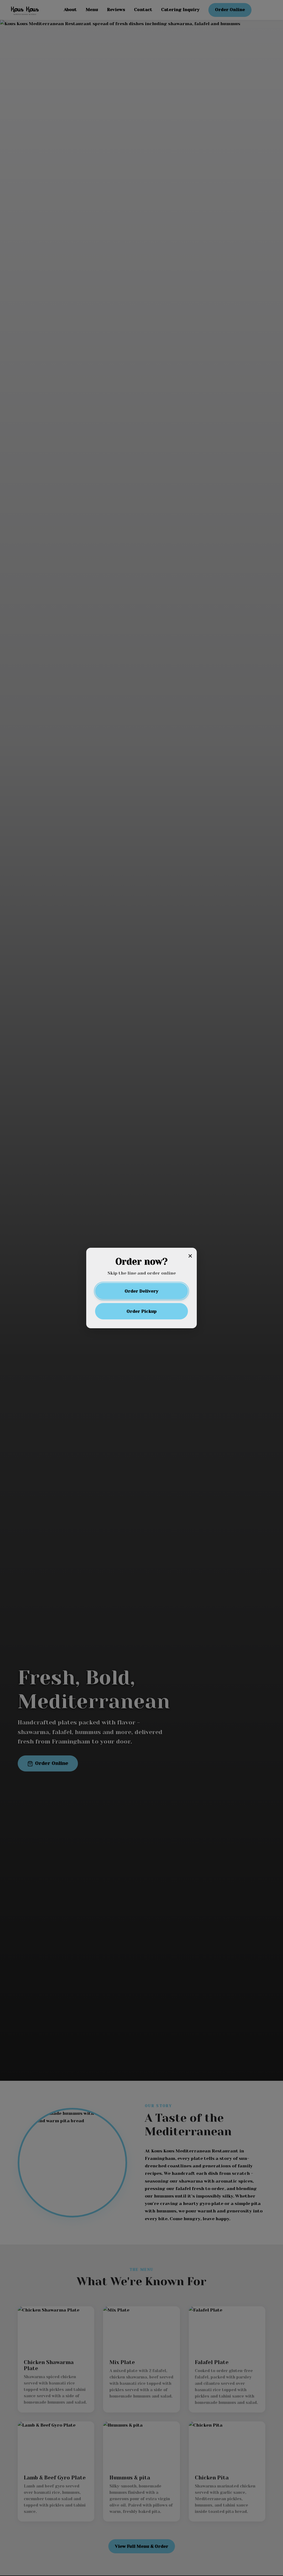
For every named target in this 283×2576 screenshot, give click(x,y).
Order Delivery (141, 1291)
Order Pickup (142, 1311)
